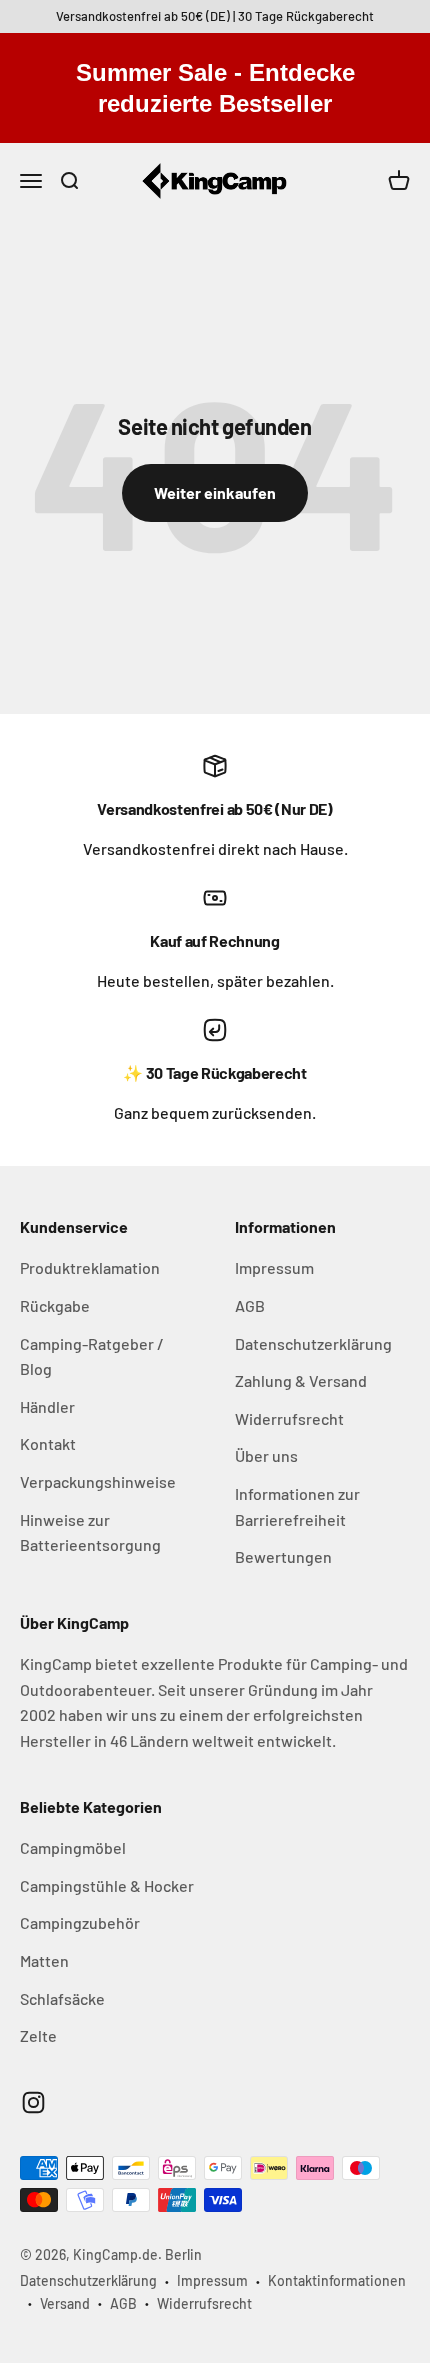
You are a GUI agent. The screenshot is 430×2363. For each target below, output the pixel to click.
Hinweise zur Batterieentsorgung (90, 1532)
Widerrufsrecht (289, 1418)
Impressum (274, 1267)
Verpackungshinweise (98, 1481)
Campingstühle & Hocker (107, 1885)
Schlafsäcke (62, 1998)
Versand (65, 2303)
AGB (250, 1305)
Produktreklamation (90, 1267)
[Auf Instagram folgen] (33, 2102)
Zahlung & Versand (301, 1380)
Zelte (38, 2035)
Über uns (266, 1455)
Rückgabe (55, 1305)
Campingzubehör (80, 1922)
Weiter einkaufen (215, 492)
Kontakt (48, 1443)
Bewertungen (283, 1556)
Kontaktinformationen (337, 2280)
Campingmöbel (73, 1847)
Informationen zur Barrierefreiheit (297, 1506)
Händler (47, 1406)
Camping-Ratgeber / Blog (92, 1356)
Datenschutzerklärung (313, 1343)
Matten (44, 1960)
